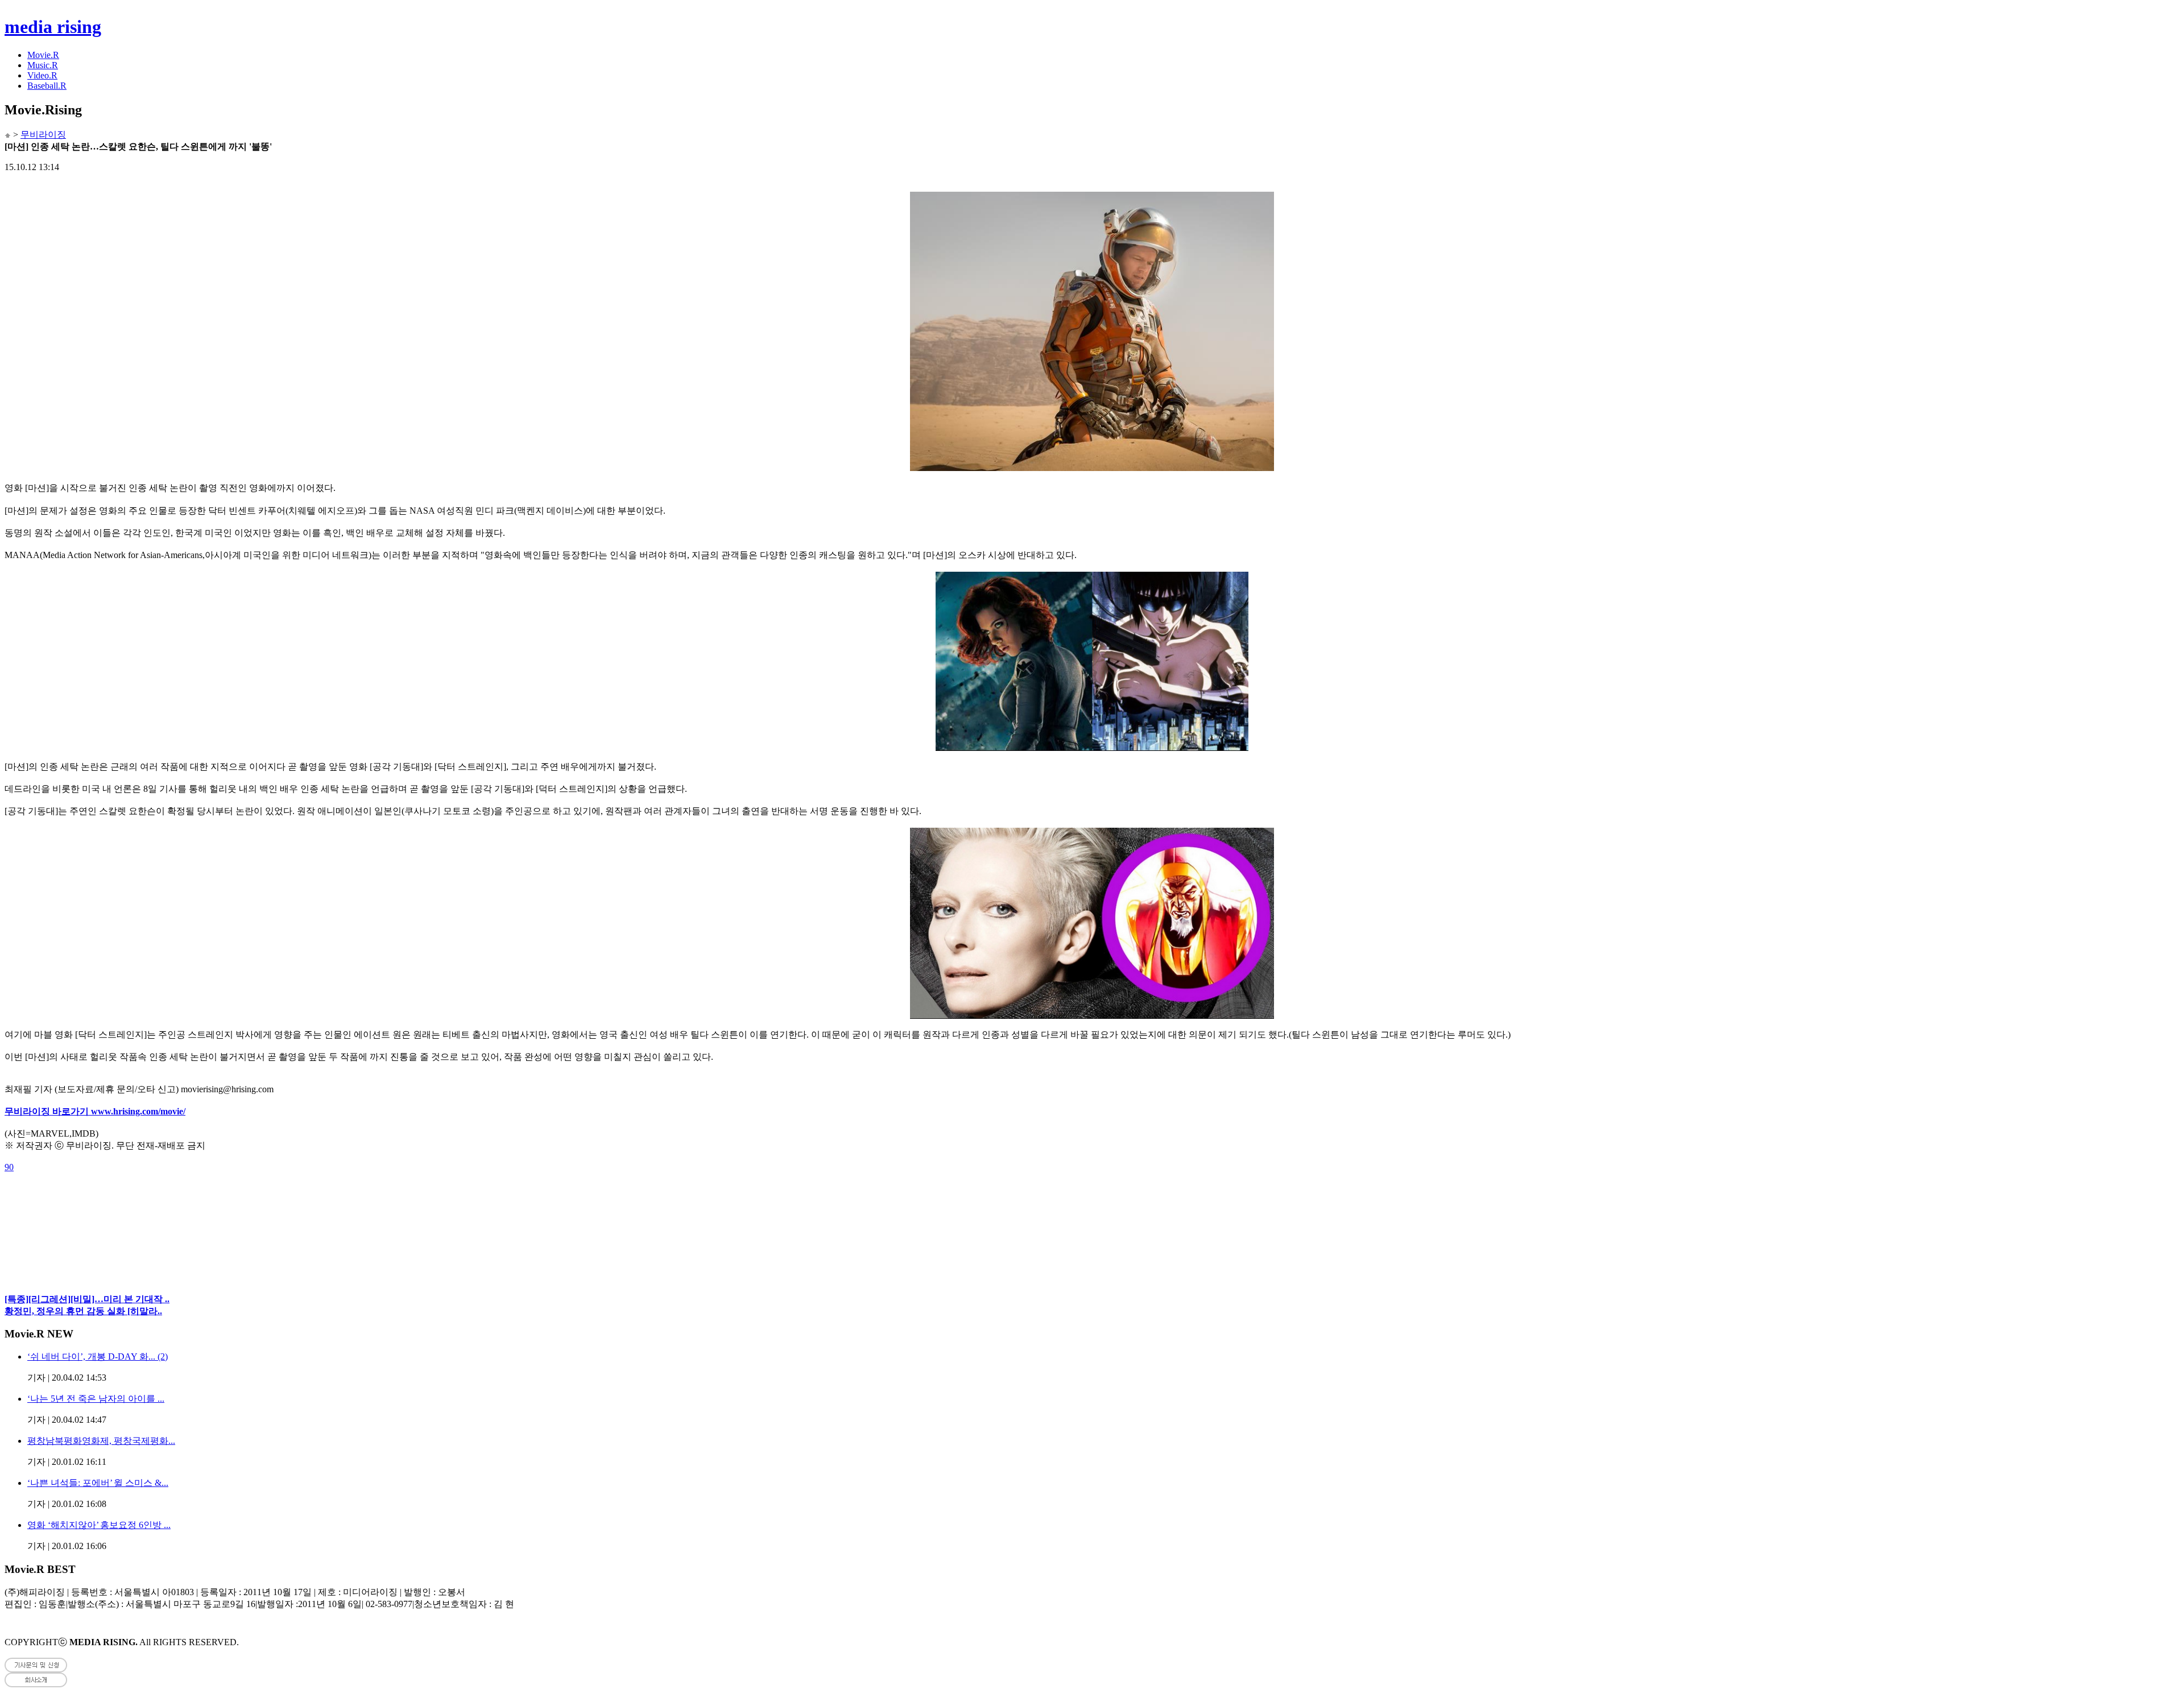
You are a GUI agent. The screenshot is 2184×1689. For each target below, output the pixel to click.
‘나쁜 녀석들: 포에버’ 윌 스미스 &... (98, 1483)
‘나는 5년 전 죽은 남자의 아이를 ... (96, 1399)
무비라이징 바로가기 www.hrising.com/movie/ (95, 1111)
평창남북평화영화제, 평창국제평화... (101, 1441)
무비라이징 (43, 135)
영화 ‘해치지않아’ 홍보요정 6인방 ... (99, 1525)
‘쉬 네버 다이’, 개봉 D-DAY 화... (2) (98, 1356)
